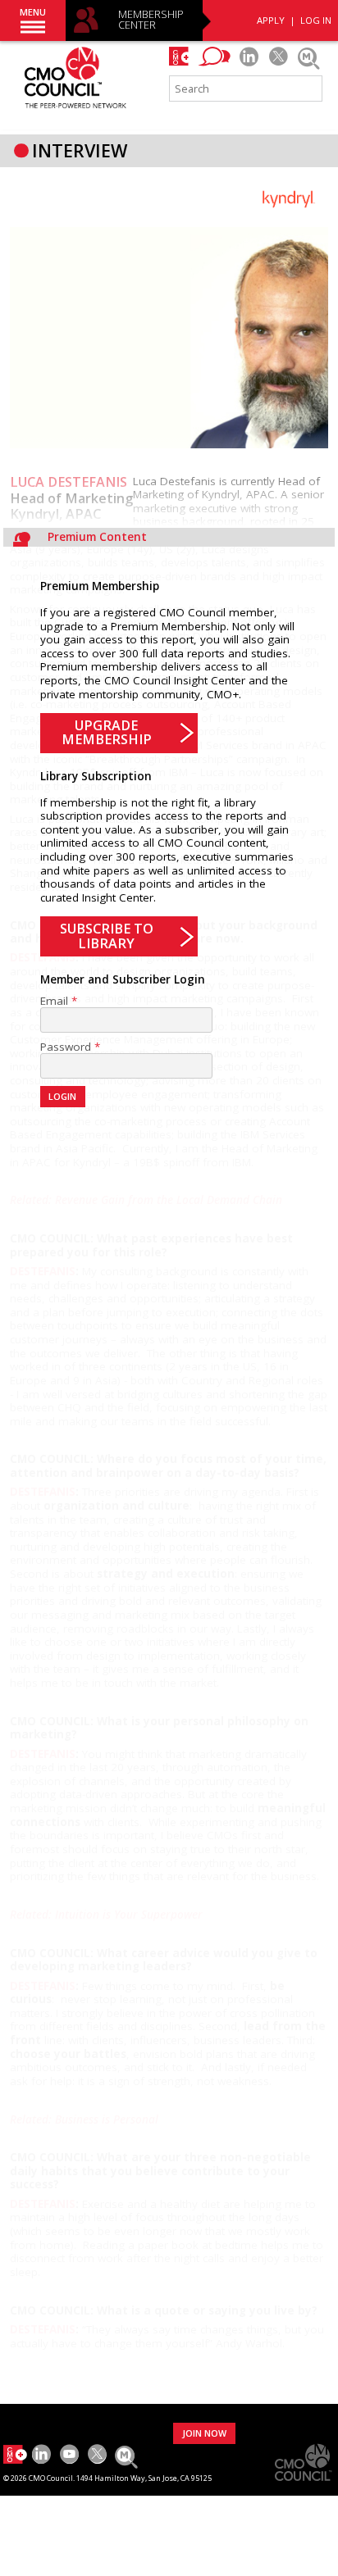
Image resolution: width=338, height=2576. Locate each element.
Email (54, 1001)
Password (66, 1047)
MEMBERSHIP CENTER (151, 20)
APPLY (271, 20)
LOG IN (316, 20)
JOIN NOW (204, 2433)
